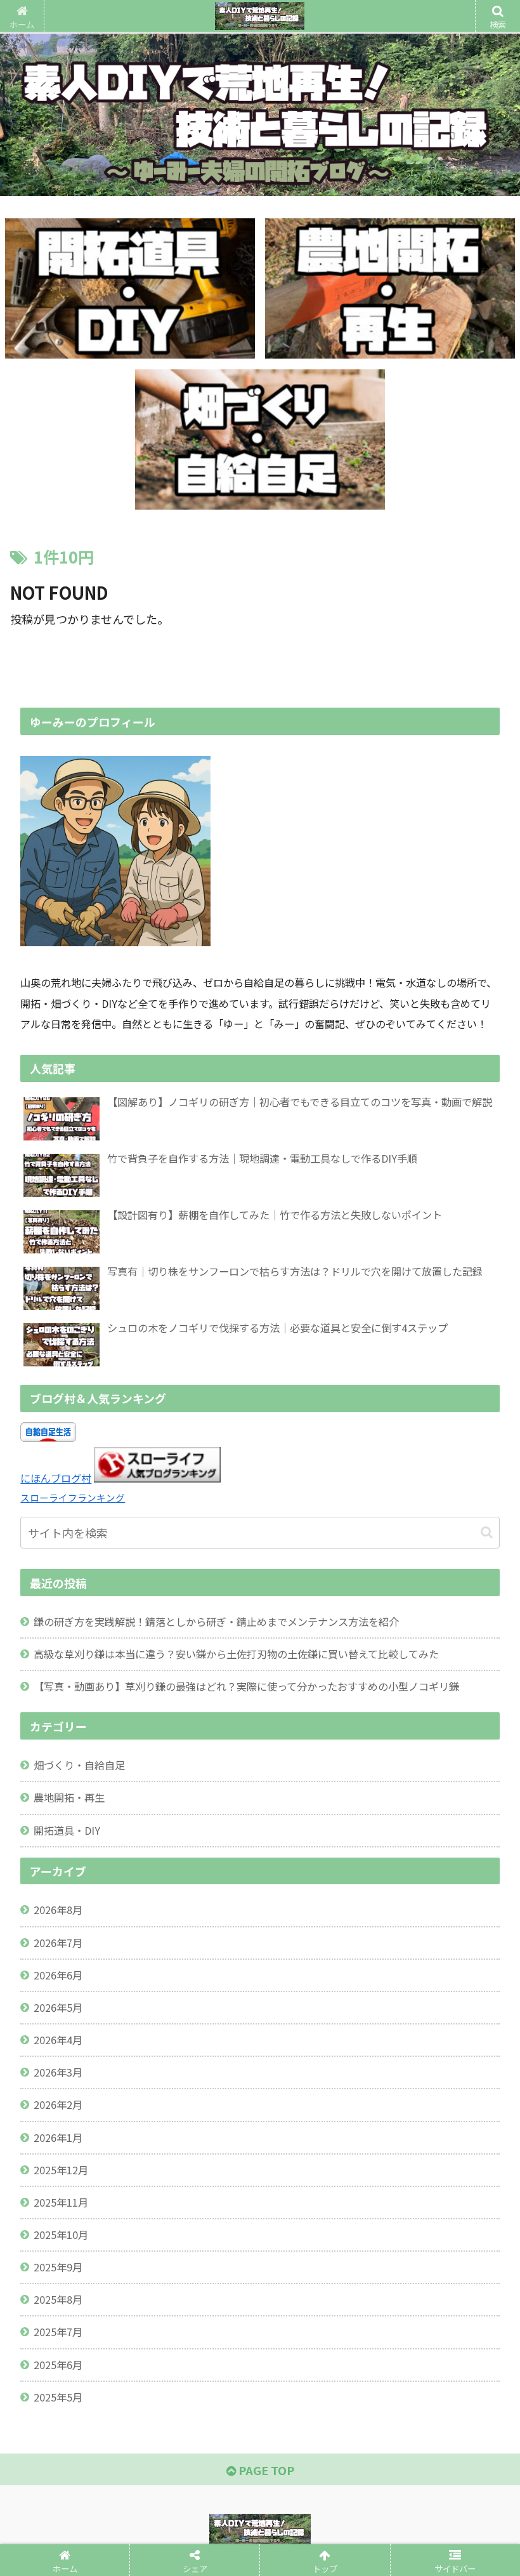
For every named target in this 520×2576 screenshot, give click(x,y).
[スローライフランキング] (157, 1478)
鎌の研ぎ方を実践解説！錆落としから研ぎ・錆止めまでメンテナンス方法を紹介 (216, 1622)
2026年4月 (58, 2040)
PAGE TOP (265, 2470)
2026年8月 (58, 1910)
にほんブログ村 (56, 1478)
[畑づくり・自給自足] (260, 439)
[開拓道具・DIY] (130, 288)
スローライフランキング (73, 1497)
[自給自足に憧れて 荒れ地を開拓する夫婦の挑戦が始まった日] (319, 1953)
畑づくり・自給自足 (79, 1765)
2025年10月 (61, 2235)
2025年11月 (61, 2202)
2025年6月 (58, 2365)
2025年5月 (58, 2397)
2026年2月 (58, 2104)
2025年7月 (58, 2332)
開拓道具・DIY (67, 1830)
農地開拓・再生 (69, 1797)
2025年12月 (61, 2170)
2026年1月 (58, 2137)
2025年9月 (58, 2267)
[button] (487, 1532)
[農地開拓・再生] (390, 288)
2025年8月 (58, 2299)
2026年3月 (58, 2072)
